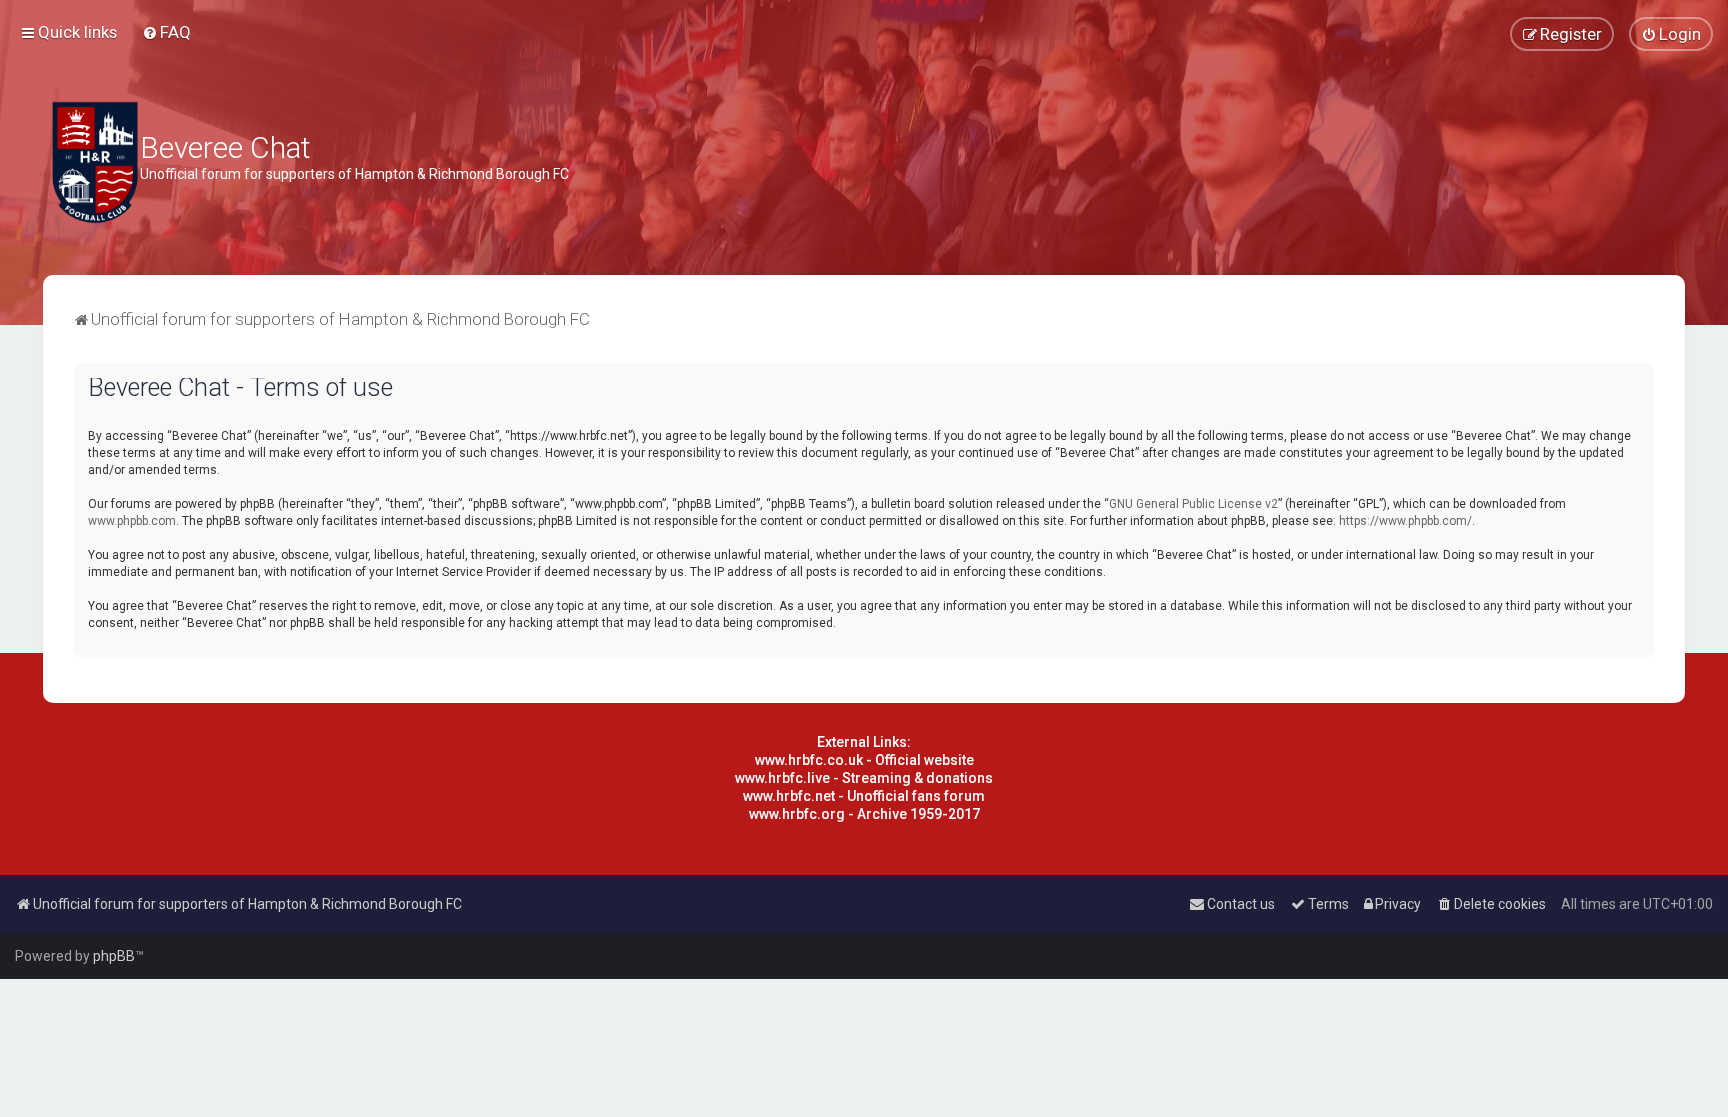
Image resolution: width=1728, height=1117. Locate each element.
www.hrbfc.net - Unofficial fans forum (864, 796)
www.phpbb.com (132, 521)
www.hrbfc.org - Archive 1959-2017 (864, 814)
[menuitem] (166, 32)
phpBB (114, 956)
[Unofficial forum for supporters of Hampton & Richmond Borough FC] (95, 162)
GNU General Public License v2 (1193, 504)
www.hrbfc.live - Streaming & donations (864, 778)
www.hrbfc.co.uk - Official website (864, 760)
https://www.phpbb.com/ (1405, 521)
